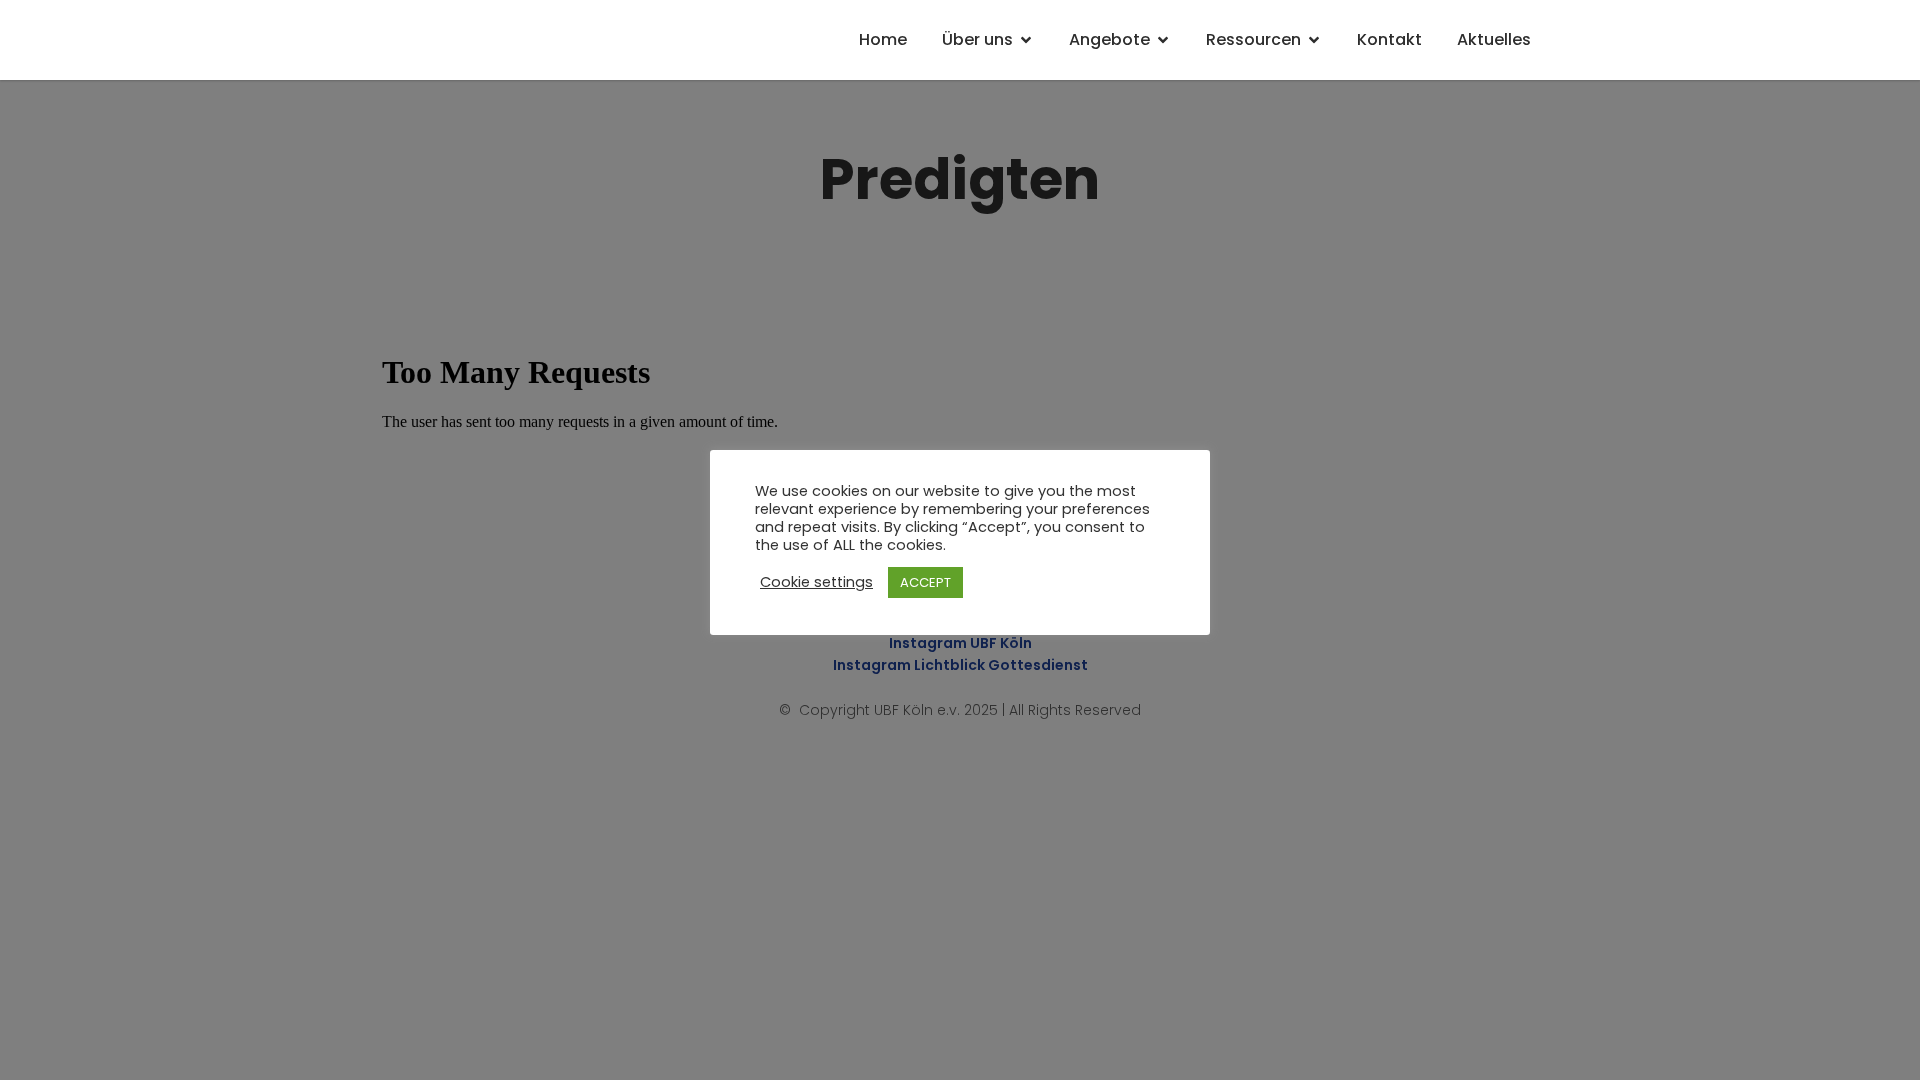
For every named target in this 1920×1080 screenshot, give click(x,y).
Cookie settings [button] (816, 582)
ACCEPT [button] (925, 582)
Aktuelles (1494, 39)
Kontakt (1389, 39)
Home (883, 39)
